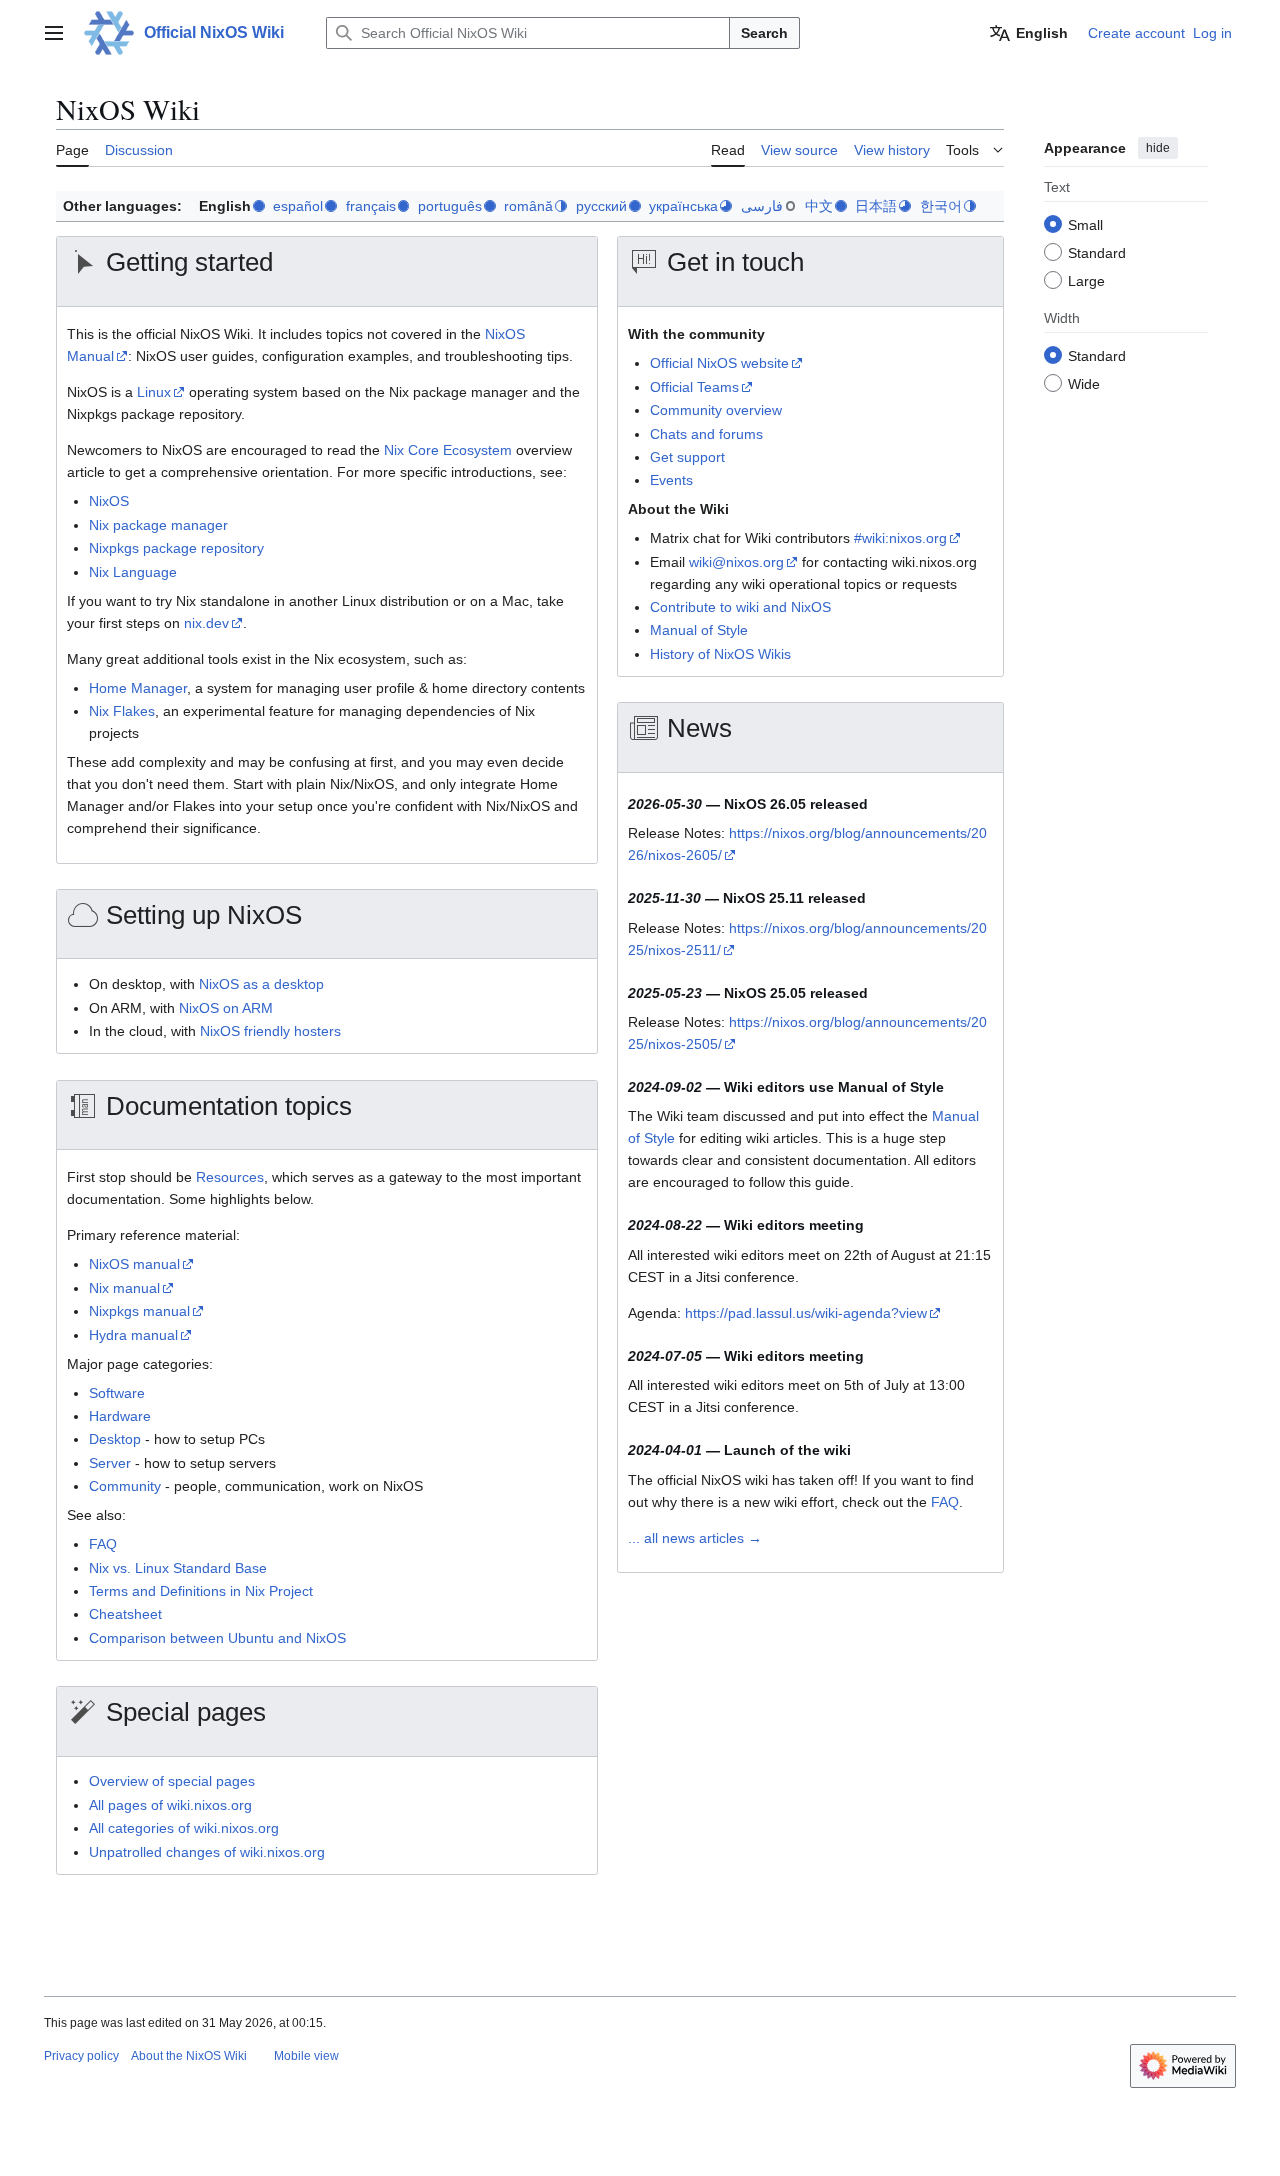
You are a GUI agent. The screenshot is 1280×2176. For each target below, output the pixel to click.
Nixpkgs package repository (176, 548)
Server (110, 1463)
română (528, 206)
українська (683, 206)
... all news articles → (695, 1538)
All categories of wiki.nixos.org (184, 1828)
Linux (154, 392)
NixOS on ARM (226, 1008)
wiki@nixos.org (736, 562)
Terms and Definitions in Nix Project (201, 1591)
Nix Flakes (122, 711)
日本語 (876, 206)
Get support (687, 457)
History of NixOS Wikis (720, 654)
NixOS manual (134, 1264)
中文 (819, 206)
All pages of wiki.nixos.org (170, 1805)
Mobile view (306, 2056)
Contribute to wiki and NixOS (740, 607)
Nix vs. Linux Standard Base (178, 1568)
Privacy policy (81, 2056)
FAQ (103, 1544)
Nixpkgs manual (139, 1311)
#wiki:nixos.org (900, 538)
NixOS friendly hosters (270, 1031)
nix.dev (206, 623)
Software (117, 1393)
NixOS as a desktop (261, 984)
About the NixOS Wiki (189, 2056)
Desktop (115, 1439)
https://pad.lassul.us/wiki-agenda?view (806, 1313)
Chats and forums (706, 434)
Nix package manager (158, 525)
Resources (230, 1177)
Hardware (120, 1416)
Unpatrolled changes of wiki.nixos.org (207, 1852)
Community (125, 1486)
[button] (54, 33)
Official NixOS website (719, 363)
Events (671, 480)
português (450, 206)
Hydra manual (133, 1335)
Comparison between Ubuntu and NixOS (217, 1638)
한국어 (941, 206)
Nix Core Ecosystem (448, 450)
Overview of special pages (172, 1781)
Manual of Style (699, 630)
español (298, 206)
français (371, 206)
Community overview (716, 410)
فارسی (762, 206)
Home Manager (138, 688)
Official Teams (694, 387)
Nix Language (133, 572)
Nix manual (124, 1288)
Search (764, 33)
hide (1158, 148)
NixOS (109, 501)
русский (601, 206)
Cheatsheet (125, 1614)
